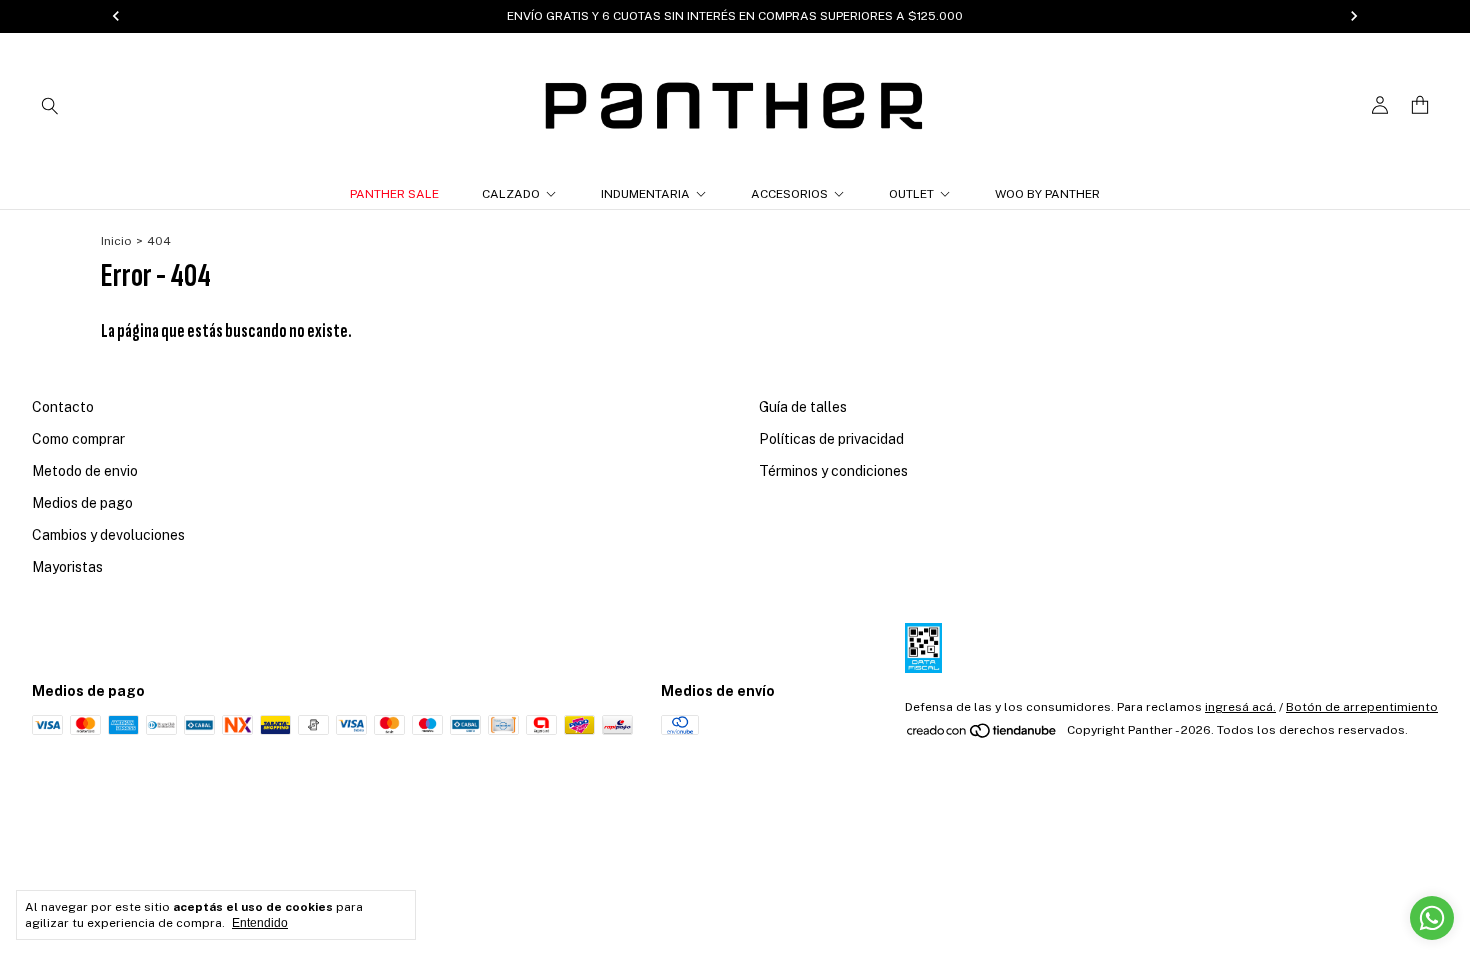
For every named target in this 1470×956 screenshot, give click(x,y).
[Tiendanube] (982, 735)
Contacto (63, 407)
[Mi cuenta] (1380, 105)
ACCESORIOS (789, 194)
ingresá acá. (1240, 707)
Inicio (116, 241)
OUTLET (911, 194)
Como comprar (78, 439)
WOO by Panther (1047, 194)
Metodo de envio (85, 471)
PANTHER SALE (394, 194)
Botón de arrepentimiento (1362, 707)
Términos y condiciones (833, 471)
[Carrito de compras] (1420, 105)
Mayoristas (67, 567)
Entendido (260, 923)
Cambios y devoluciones (108, 535)
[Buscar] (50, 105)
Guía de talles (803, 407)
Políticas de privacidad (831, 439)
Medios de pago (82, 503)
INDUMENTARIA (645, 194)
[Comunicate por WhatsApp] (1432, 918)
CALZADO (511, 194)
